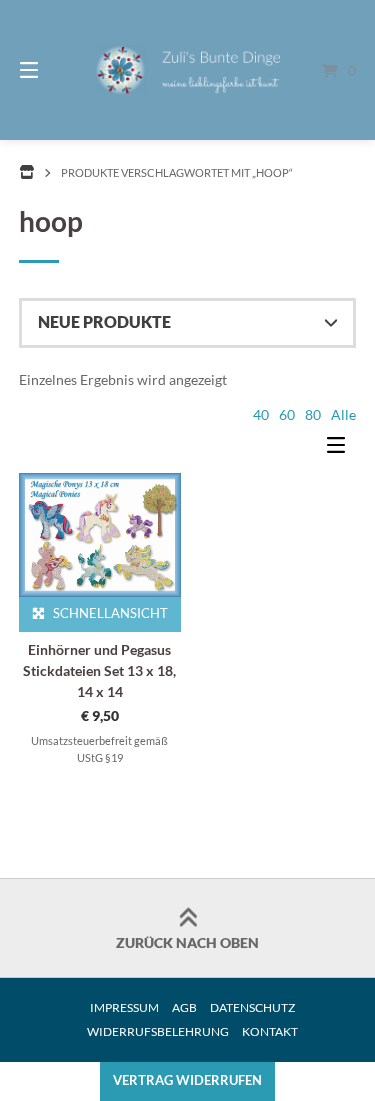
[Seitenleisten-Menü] (341, 449)
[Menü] (53, 70)
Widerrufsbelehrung (158, 1031)
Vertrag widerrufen (187, 1080)
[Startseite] (188, 70)
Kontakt (270, 1031)
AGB (184, 1007)
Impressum (124, 1007)
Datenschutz (252, 1007)
